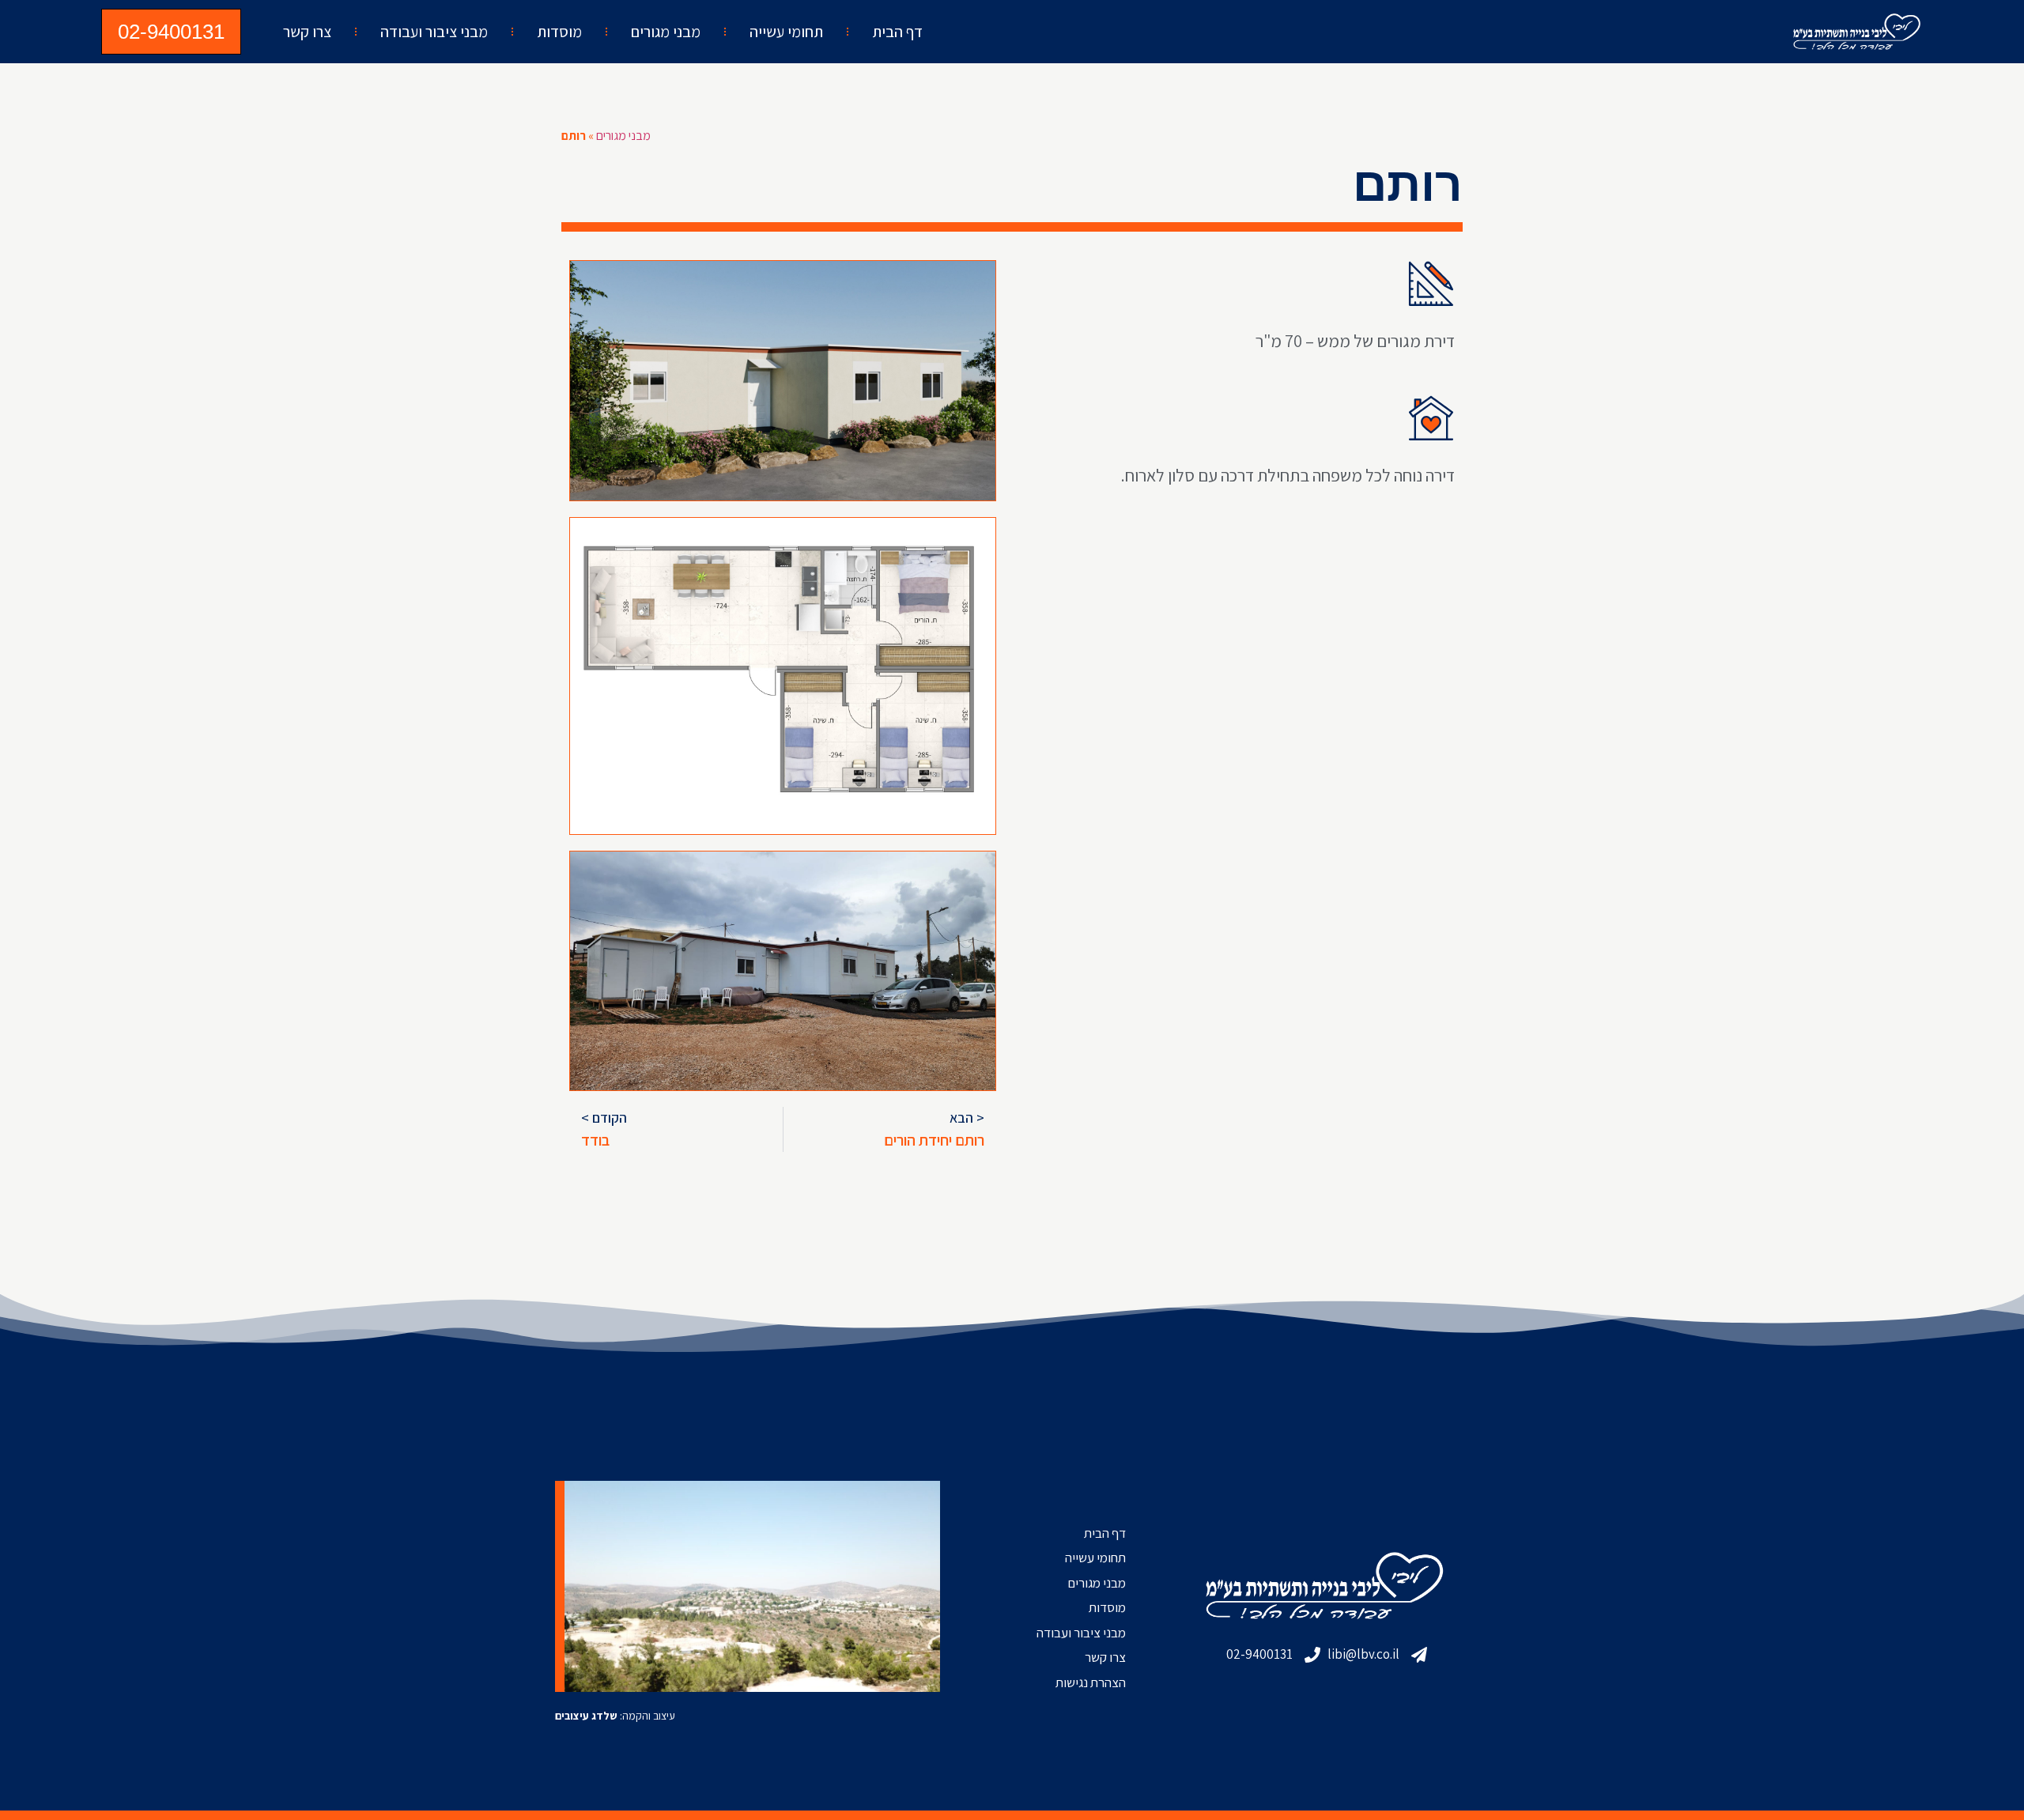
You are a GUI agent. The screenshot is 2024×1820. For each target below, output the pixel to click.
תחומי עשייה (786, 32)
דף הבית (897, 32)
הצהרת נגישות (1091, 1682)
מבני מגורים (666, 32)
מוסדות (559, 32)
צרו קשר (307, 32)
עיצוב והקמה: (615, 1716)
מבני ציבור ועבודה (434, 32)
